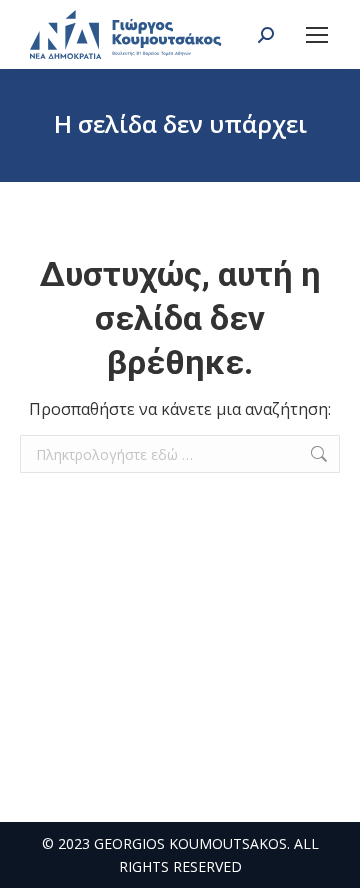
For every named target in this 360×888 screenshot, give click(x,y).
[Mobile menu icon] (317, 35)
